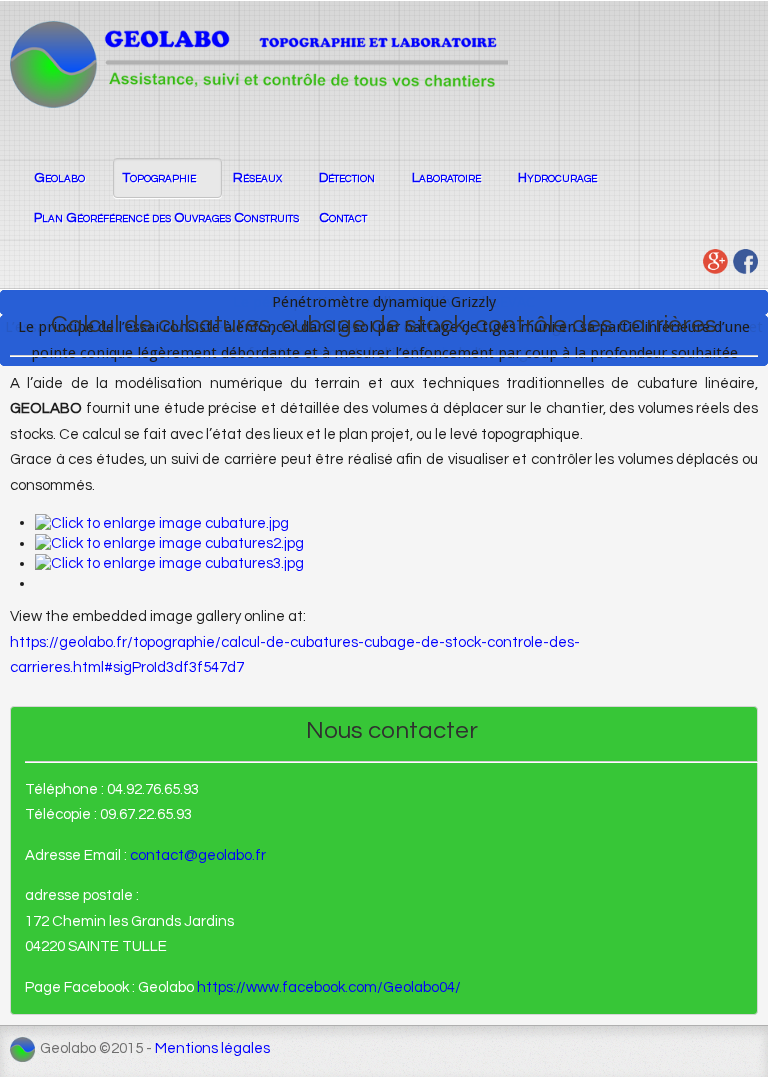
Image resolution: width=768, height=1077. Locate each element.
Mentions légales (212, 1048)
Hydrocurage (557, 178)
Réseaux (257, 178)
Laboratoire (446, 178)
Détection (347, 178)
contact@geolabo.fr (198, 855)
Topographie (159, 178)
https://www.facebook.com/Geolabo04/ (329, 987)
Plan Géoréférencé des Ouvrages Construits (166, 218)
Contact (343, 218)
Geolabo (59, 178)
